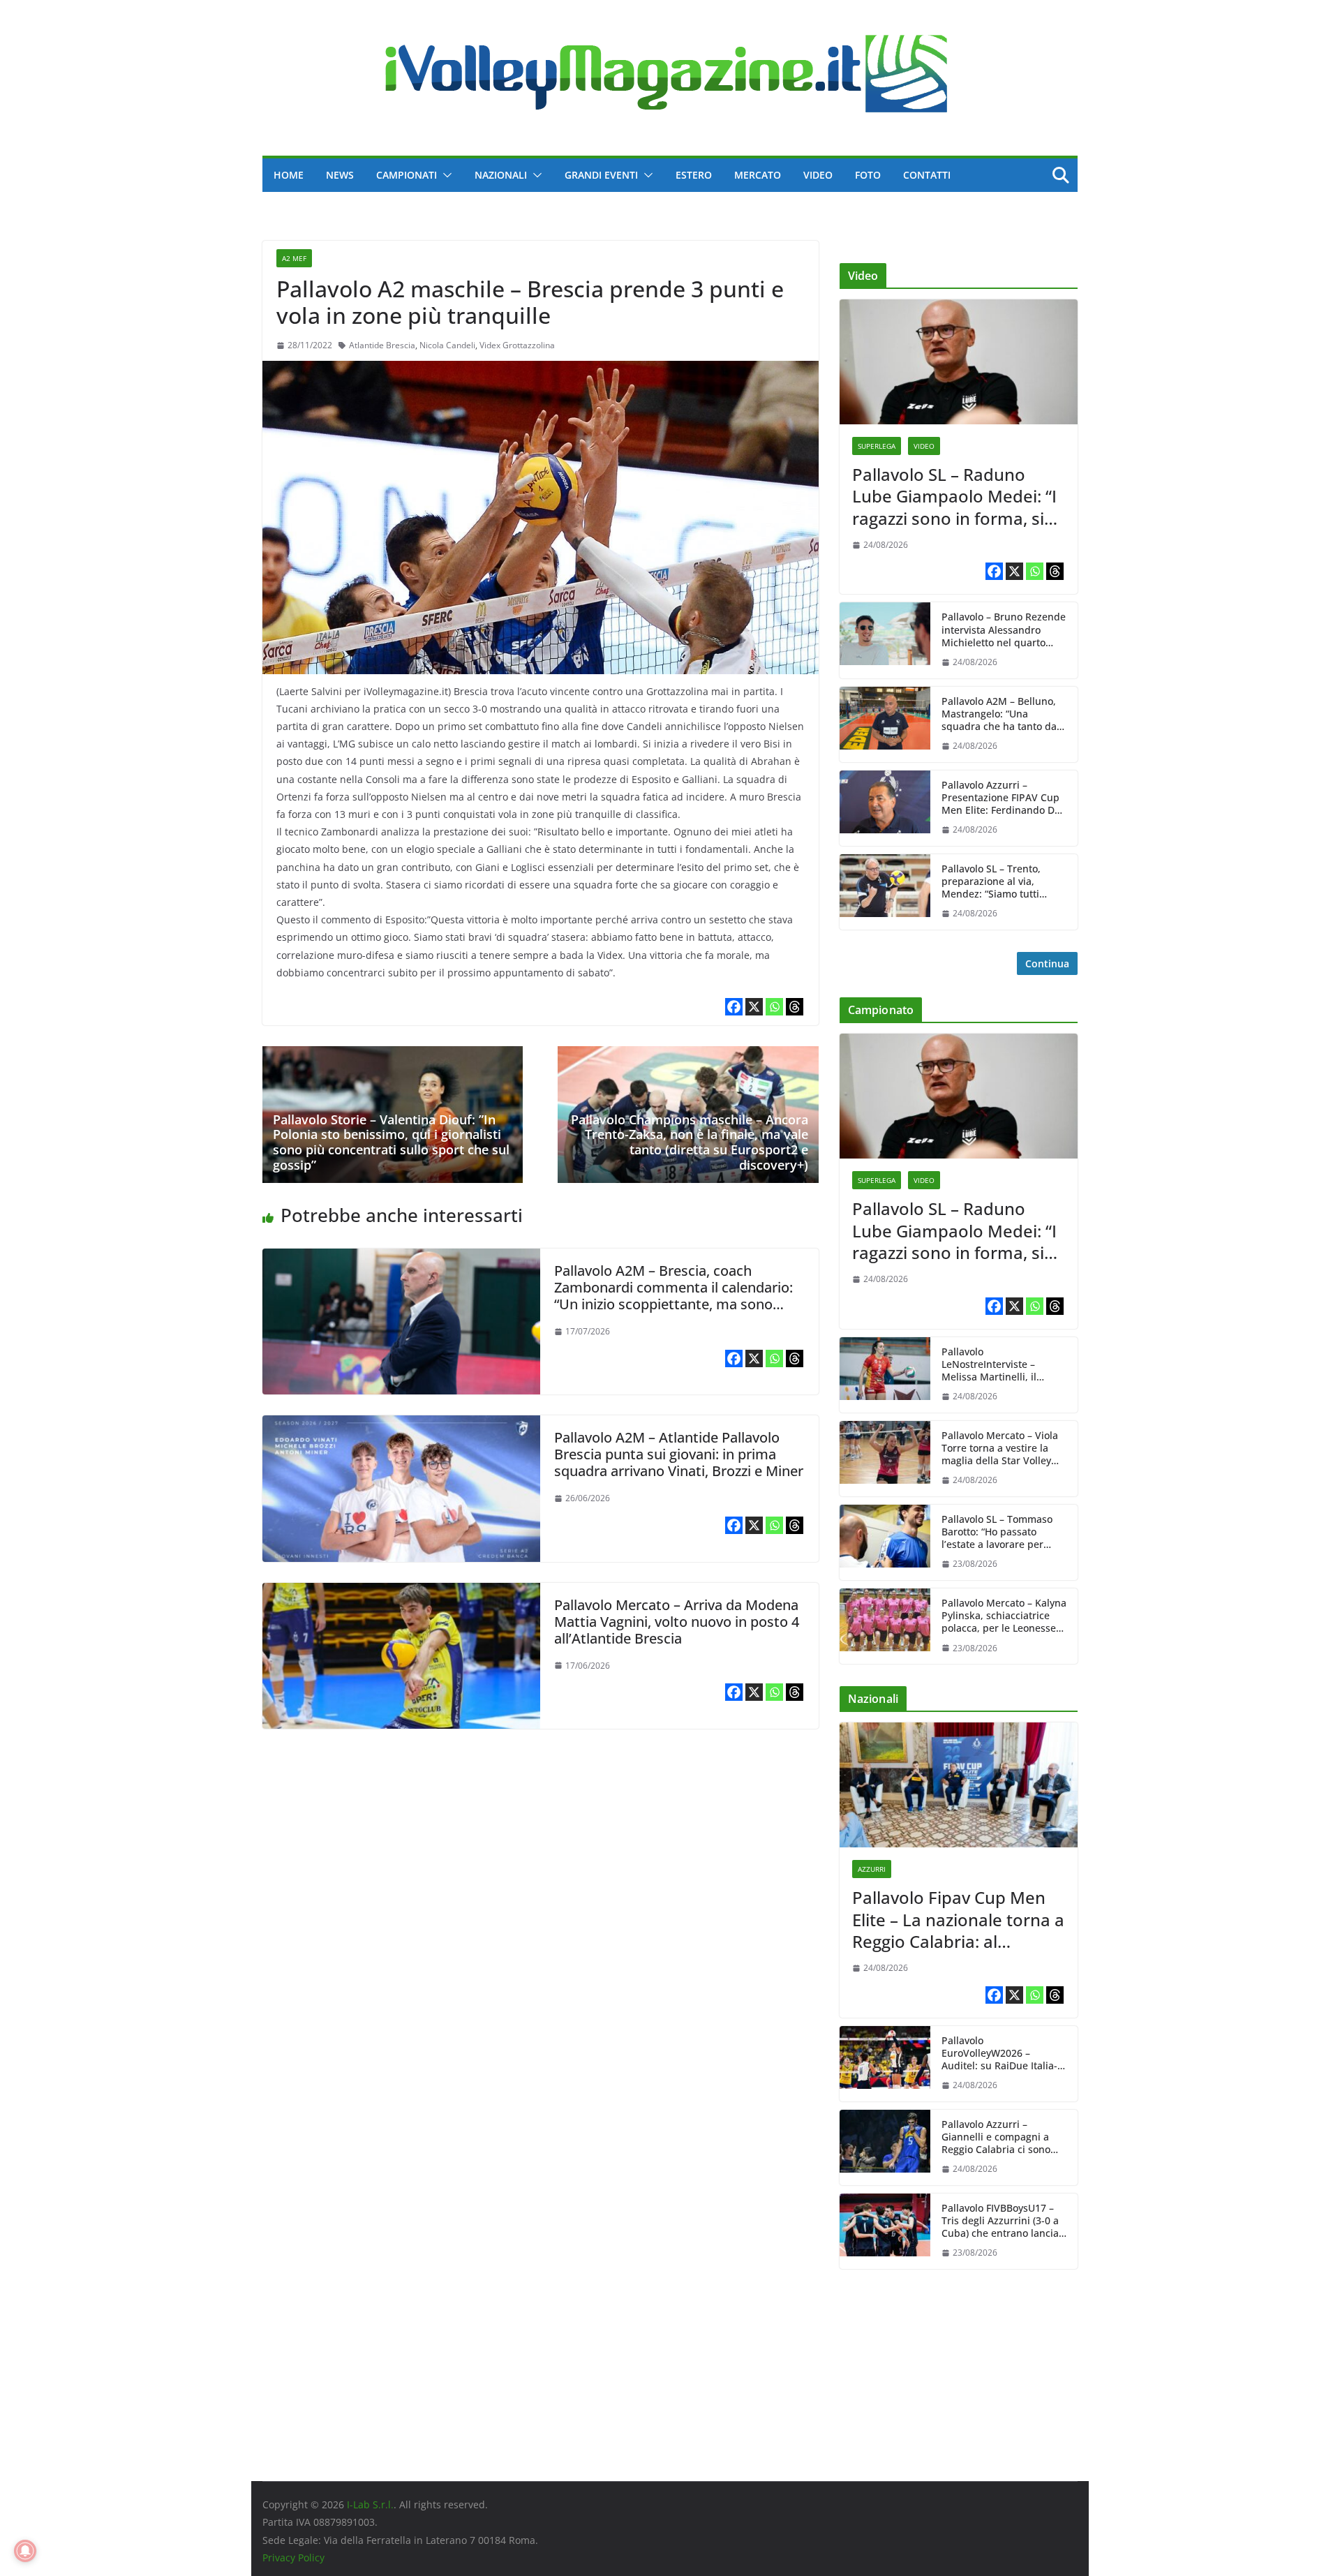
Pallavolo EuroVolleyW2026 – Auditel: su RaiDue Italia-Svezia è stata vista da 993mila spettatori (999, 2054)
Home (289, 175)
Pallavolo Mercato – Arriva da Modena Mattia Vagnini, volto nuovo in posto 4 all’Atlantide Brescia (677, 1622)
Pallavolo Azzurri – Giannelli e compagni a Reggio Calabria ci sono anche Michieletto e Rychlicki (996, 2137)
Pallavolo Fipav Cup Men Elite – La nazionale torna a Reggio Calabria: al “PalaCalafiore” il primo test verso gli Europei (958, 1919)
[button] (445, 175)
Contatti (927, 175)
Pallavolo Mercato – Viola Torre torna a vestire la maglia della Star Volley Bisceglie (1000, 1449)
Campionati (407, 175)
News (340, 175)
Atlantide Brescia (382, 345)
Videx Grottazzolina (517, 345)
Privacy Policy (293, 2558)
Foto (868, 175)
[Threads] (795, 1007)
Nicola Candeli (447, 345)
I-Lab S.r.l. (370, 2504)
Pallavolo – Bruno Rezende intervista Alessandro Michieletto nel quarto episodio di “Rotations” (1004, 630)
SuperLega (877, 446)
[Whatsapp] (774, 1007)
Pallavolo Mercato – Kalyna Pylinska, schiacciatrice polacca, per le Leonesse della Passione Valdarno (1004, 1616)
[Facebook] (734, 1007)
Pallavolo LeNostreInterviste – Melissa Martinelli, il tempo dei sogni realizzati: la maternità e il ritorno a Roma (1003, 1365)
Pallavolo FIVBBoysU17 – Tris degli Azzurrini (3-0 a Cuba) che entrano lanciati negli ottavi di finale (1003, 2221)
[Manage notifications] (25, 2551)
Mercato (758, 175)
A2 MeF (294, 258)
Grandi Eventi (601, 175)
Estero (694, 175)
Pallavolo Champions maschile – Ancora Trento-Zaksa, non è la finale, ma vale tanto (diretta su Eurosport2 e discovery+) (690, 1142)
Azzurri (872, 1869)
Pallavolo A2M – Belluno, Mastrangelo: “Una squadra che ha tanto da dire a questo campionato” (1003, 714)
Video (818, 175)
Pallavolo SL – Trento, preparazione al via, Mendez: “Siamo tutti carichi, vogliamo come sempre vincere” (995, 882)
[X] (754, 1007)
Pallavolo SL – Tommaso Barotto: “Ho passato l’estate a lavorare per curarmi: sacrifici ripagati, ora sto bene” (1002, 1532)
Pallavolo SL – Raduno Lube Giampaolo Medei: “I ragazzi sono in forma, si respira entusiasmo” (954, 496)
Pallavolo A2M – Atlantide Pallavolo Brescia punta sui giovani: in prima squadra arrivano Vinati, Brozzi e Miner (679, 1454)
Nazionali (501, 175)
